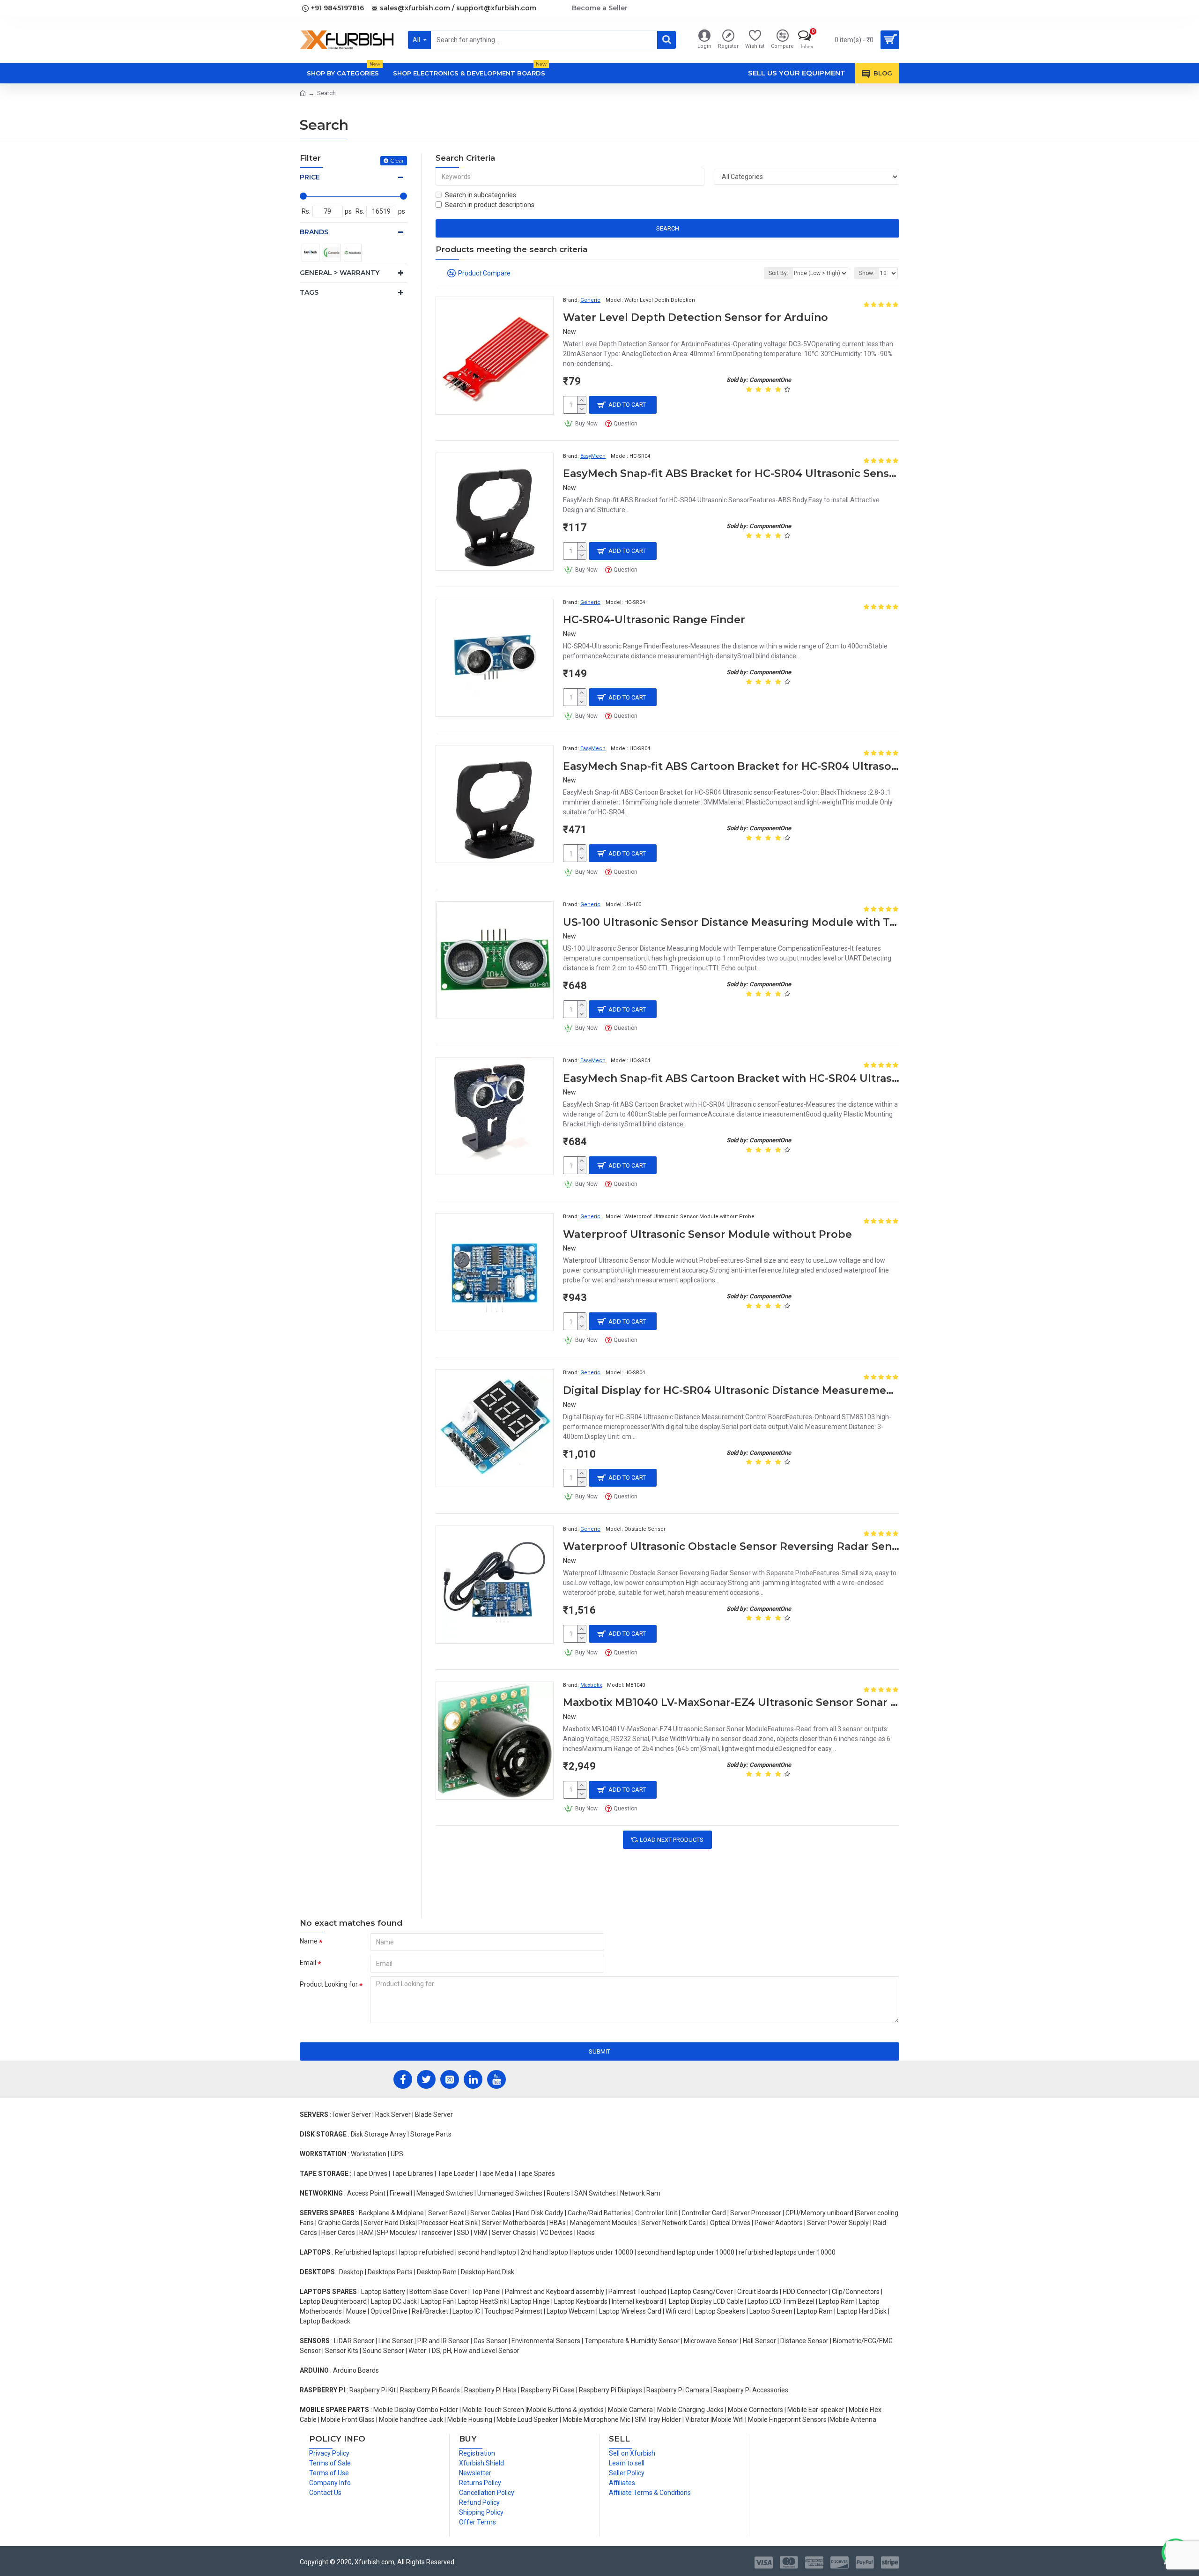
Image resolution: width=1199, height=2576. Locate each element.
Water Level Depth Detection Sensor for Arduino (696, 317)
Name (309, 1941)
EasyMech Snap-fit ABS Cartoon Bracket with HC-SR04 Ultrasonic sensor (731, 1078)
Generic (590, 300)
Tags (309, 292)
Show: (867, 273)
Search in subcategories (481, 195)
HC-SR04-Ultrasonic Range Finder (654, 620)
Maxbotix (591, 1685)
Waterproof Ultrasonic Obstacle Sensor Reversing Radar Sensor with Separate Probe (731, 1546)
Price (310, 177)
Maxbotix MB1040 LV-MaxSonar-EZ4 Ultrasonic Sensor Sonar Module (731, 1702)
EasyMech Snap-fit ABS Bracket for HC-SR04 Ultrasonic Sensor (731, 473)
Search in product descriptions (490, 205)
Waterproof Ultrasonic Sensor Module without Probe (707, 1234)
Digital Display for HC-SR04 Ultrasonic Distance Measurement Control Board (731, 1390)
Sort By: (778, 273)
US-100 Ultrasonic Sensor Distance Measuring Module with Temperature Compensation (731, 922)
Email (308, 1963)
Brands (314, 232)
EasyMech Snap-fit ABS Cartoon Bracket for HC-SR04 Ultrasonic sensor (731, 766)
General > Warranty (340, 273)
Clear (397, 160)
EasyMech (593, 456)
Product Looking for (329, 1984)
